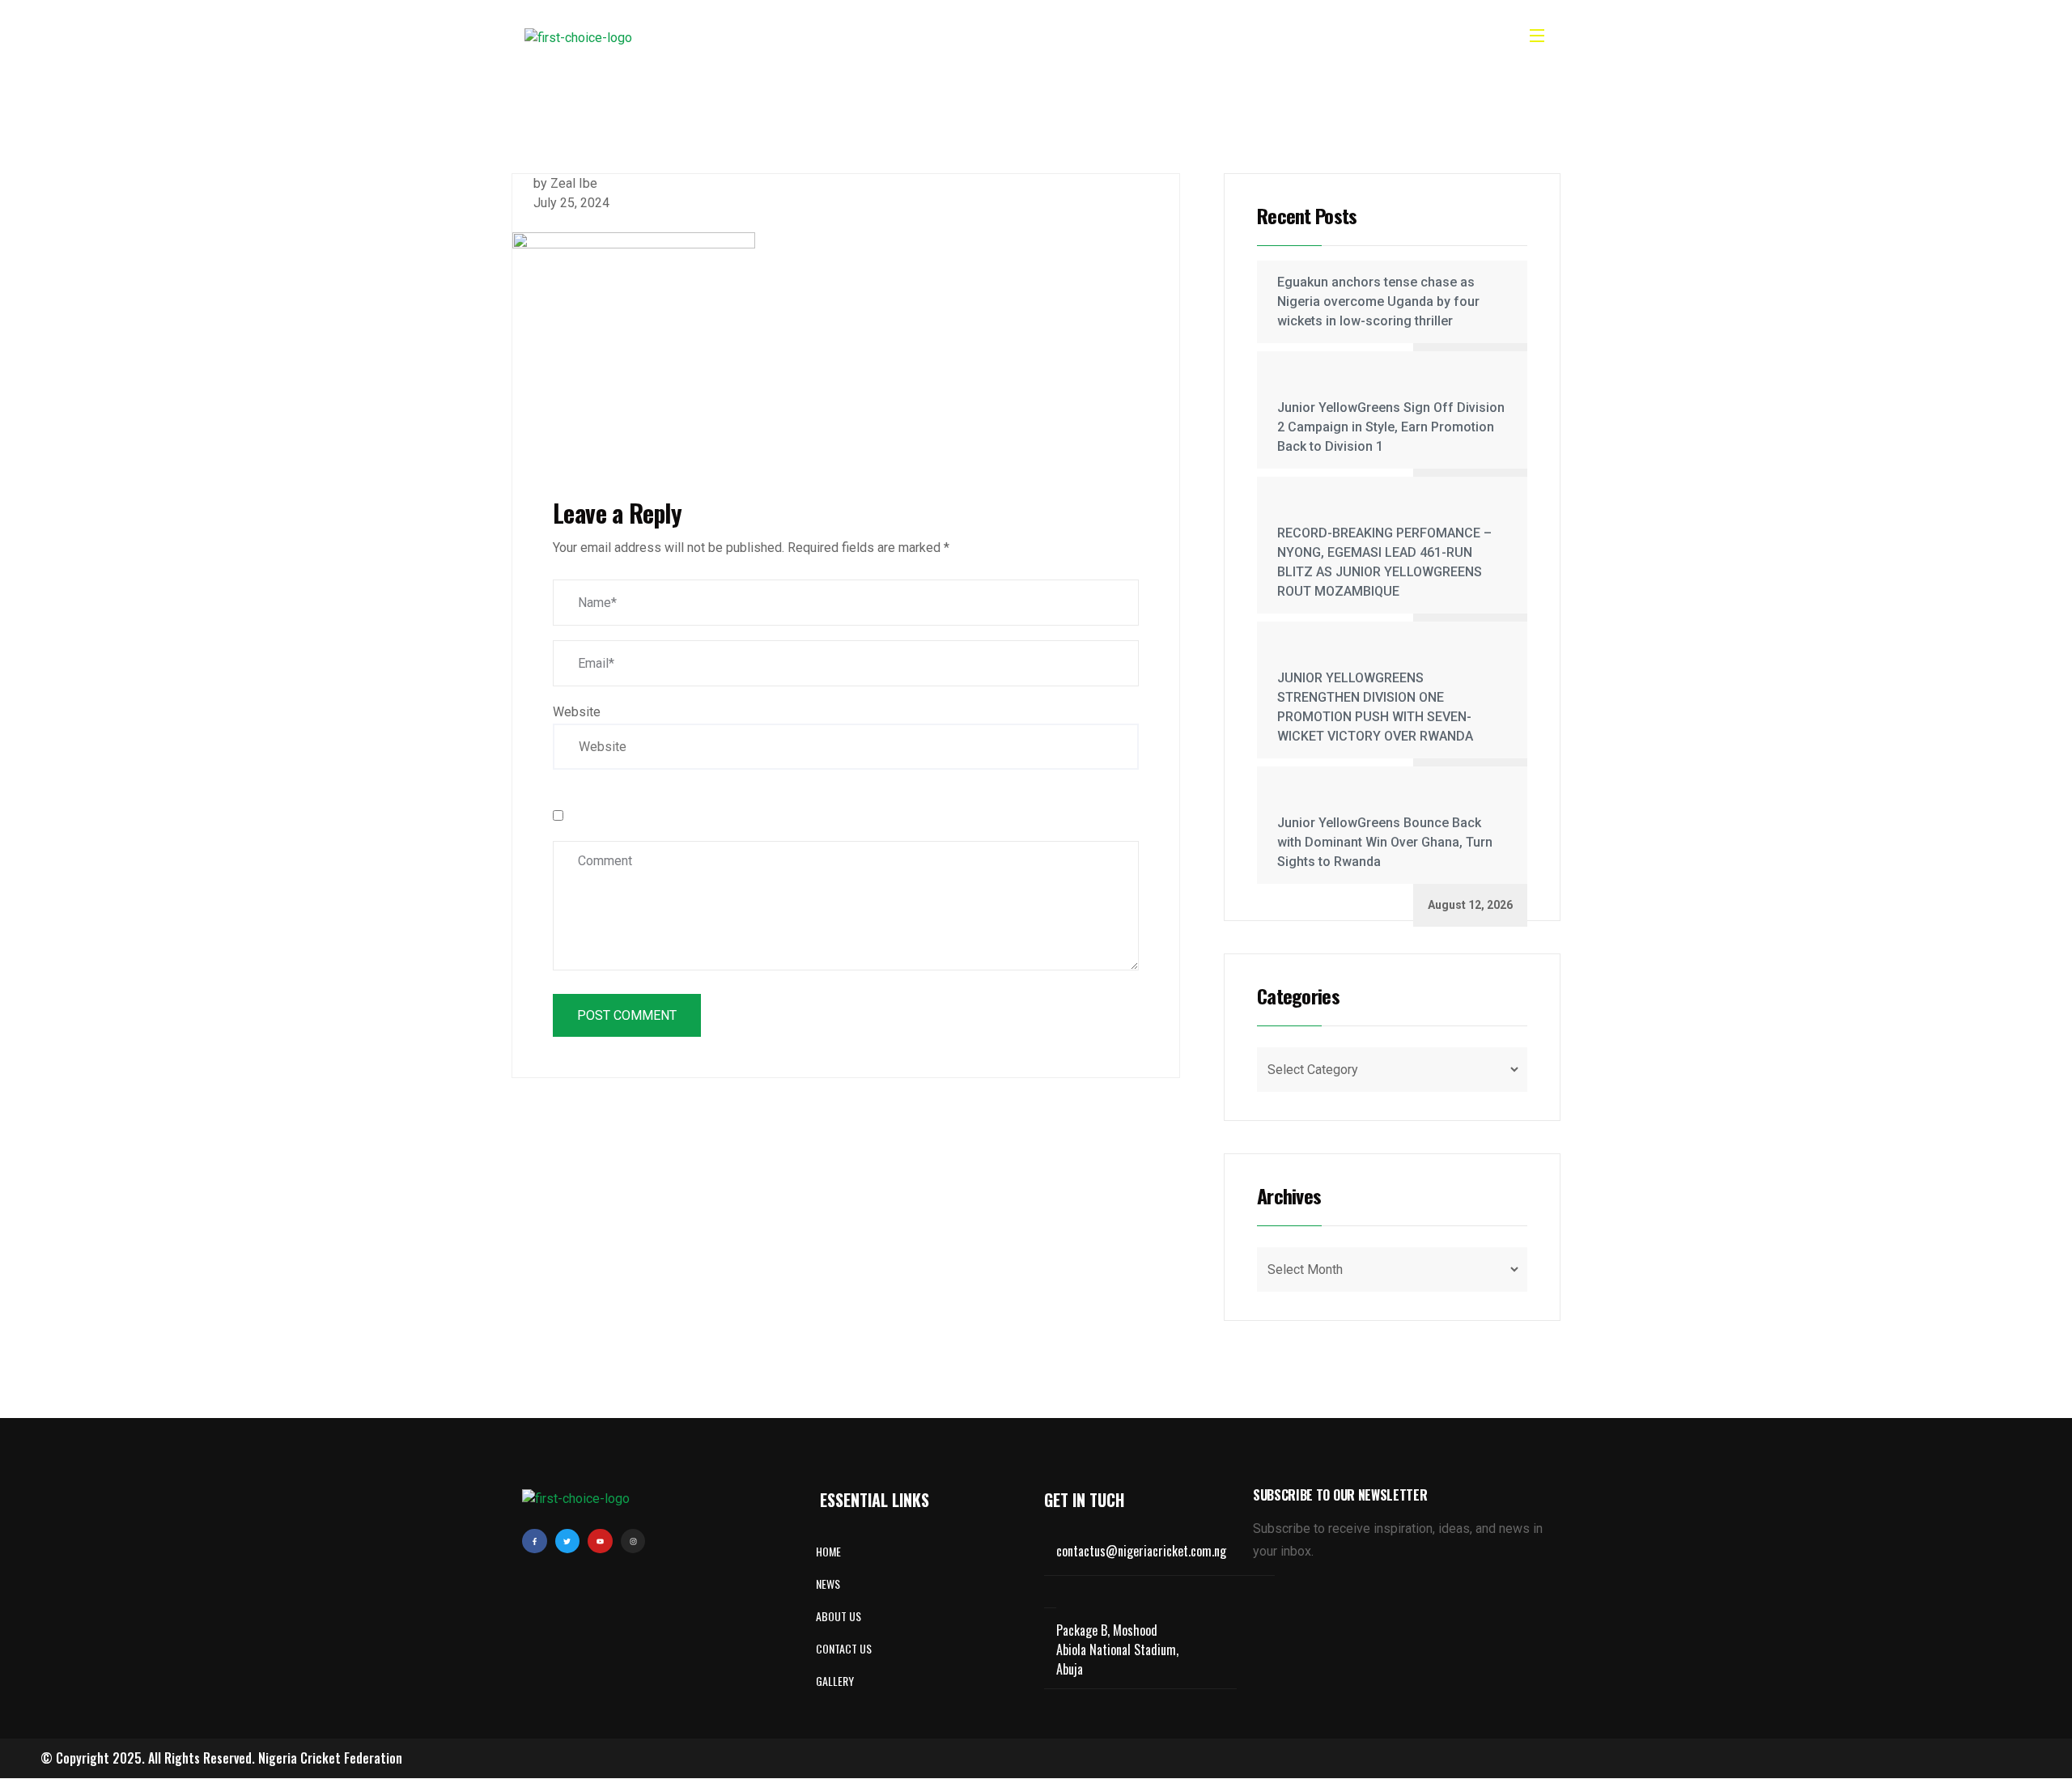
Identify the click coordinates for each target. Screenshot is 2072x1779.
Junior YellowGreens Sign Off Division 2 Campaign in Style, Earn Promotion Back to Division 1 (1391, 427)
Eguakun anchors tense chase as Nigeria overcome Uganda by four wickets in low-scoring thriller (1378, 301)
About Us (935, 38)
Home (866, 38)
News (1003, 38)
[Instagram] (633, 1541)
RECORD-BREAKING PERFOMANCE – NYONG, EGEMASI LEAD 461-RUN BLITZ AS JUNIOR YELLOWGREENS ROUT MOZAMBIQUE (1384, 562)
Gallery (1067, 38)
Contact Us (1148, 38)
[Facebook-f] (535, 1541)
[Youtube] (600, 1541)
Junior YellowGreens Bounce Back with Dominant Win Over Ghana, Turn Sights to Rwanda (1385, 842)
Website (577, 712)
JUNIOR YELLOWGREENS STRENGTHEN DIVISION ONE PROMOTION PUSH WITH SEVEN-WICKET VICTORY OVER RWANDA (1375, 707)
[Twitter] (568, 1541)
